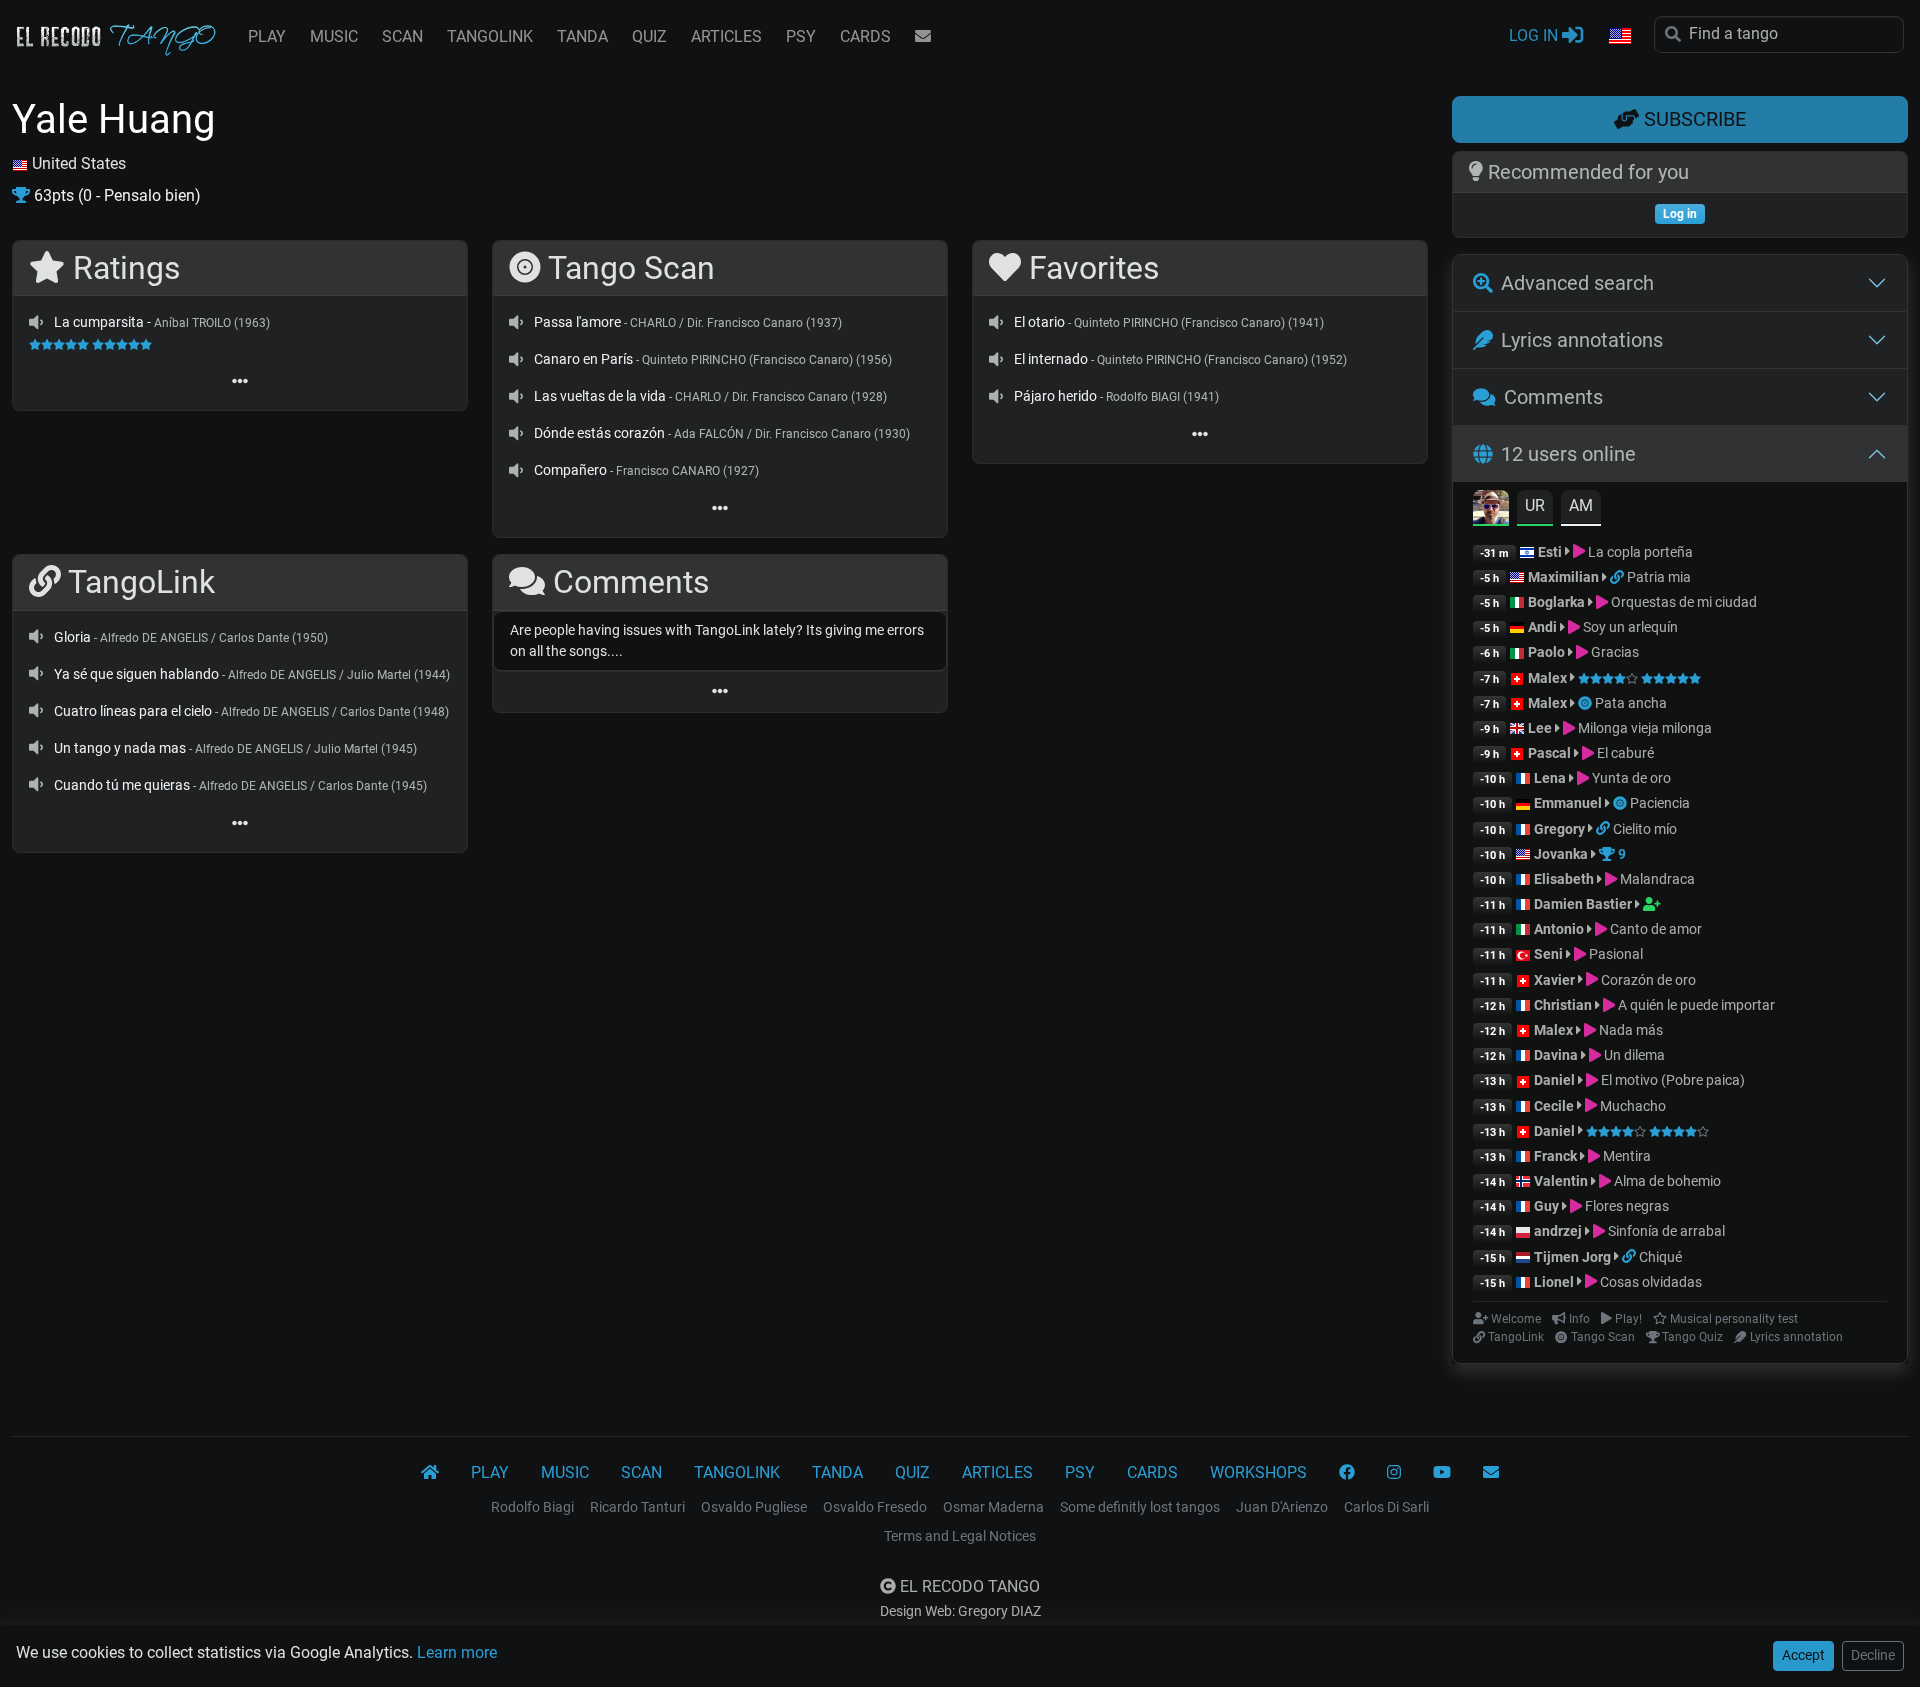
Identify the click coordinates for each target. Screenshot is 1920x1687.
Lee (1540, 728)
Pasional (1614, 954)
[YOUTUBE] (1442, 1473)
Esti (1550, 552)
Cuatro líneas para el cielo (133, 711)
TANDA (582, 36)
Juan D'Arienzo (1282, 1507)
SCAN (402, 36)
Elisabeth (1564, 879)
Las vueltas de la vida (600, 396)
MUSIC (334, 36)
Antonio (1559, 929)
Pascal (1549, 753)
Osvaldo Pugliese (754, 1507)
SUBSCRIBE (1692, 119)
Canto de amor (1654, 929)
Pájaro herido (1055, 396)
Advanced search (1577, 283)
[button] (1619, 37)
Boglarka (1556, 602)
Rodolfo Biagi (532, 1507)
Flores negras (1625, 1206)
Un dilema (1633, 1055)
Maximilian (1563, 577)
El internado (1051, 359)
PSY (801, 36)
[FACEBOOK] (1347, 1473)
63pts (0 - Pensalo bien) (115, 195)
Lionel (1555, 1282)
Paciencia (1660, 803)
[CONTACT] (923, 37)
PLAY (267, 36)
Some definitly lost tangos (1140, 1507)
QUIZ (649, 36)
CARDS (865, 36)
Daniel (1556, 1080)
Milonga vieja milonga (1643, 728)
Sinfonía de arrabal (1665, 1231)
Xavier (1556, 980)
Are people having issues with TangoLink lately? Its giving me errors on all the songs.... (717, 640)
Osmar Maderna (993, 1507)
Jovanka (1561, 854)
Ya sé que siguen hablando (136, 674)
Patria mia (1659, 577)
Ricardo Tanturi (637, 1507)
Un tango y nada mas (120, 748)
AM (1581, 505)
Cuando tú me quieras (122, 785)
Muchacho (1631, 1106)
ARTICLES (726, 36)
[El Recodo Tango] (430, 1473)
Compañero (570, 470)
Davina (1556, 1055)
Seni (1548, 954)
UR (1535, 505)
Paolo (1546, 652)
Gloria (72, 637)
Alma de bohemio (1666, 1181)
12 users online (1568, 454)
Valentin (1561, 1181)
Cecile (1554, 1106)
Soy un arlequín (1629, 627)
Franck (1555, 1156)
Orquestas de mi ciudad (1682, 602)
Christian (1563, 1005)
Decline (1873, 1655)
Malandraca (1656, 879)
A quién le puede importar (1695, 1005)
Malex (1547, 678)
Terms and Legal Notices (960, 1536)
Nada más (1629, 1030)
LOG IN (1535, 35)
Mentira (1625, 1156)
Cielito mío (1645, 829)
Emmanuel (1568, 803)
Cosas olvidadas (1649, 1282)
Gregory (1559, 829)
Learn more (457, 1652)
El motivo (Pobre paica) (1671, 1080)
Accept (1803, 1655)
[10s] (36, 322)
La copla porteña (1639, 552)
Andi (1542, 627)
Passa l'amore (577, 322)
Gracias (1613, 652)
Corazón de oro (1647, 980)
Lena (1550, 778)
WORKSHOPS (1258, 1472)
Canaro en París (583, 359)
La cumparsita (99, 322)
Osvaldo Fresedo (875, 1507)
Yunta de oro (1630, 778)
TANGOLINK (490, 36)
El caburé (1624, 753)
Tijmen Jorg (1572, 1257)
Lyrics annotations (1582, 340)
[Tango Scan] (1586, 703)
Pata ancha (1631, 703)
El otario (1039, 322)
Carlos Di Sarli (1386, 1507)
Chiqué (1660, 1257)
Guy (1546, 1206)
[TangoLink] (1618, 577)
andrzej (1558, 1231)
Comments (1553, 397)
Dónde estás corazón (599, 433)
